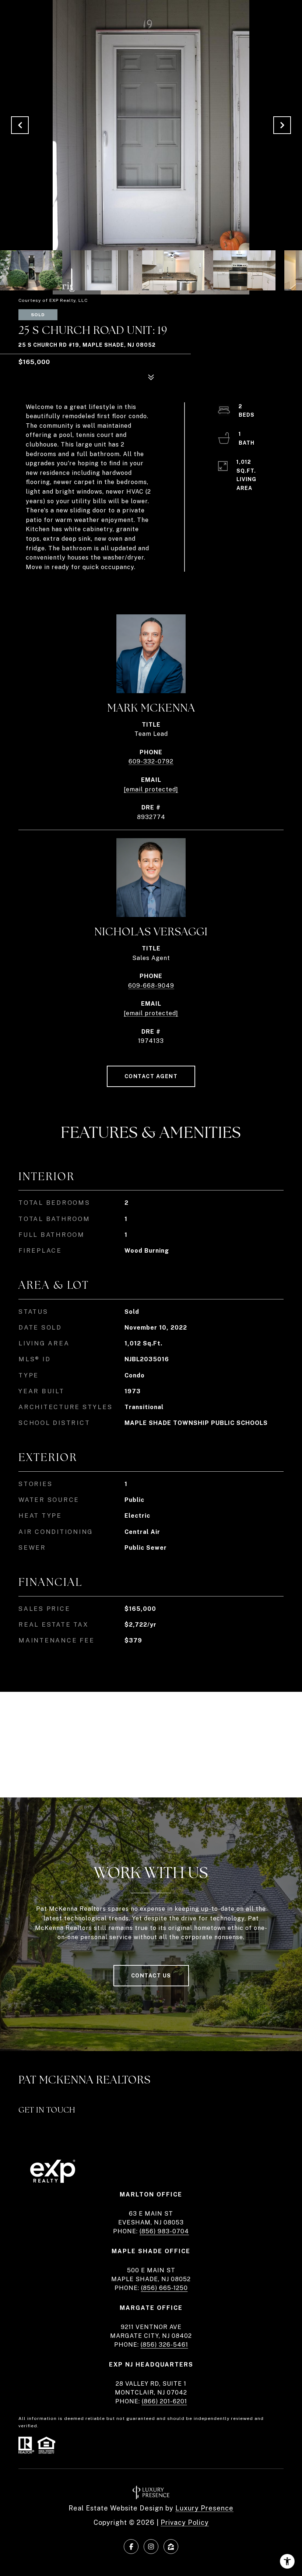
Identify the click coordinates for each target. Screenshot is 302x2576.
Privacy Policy (185, 2522)
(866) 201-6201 (164, 2401)
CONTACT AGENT (151, 1076)
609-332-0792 (151, 761)
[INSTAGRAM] (151, 2547)
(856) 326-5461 (164, 2345)
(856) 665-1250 (164, 2288)
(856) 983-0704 (164, 2231)
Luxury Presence (204, 2508)
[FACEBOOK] (131, 2547)
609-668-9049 (151, 986)
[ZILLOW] (171, 2547)
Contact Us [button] (151, 1976)
